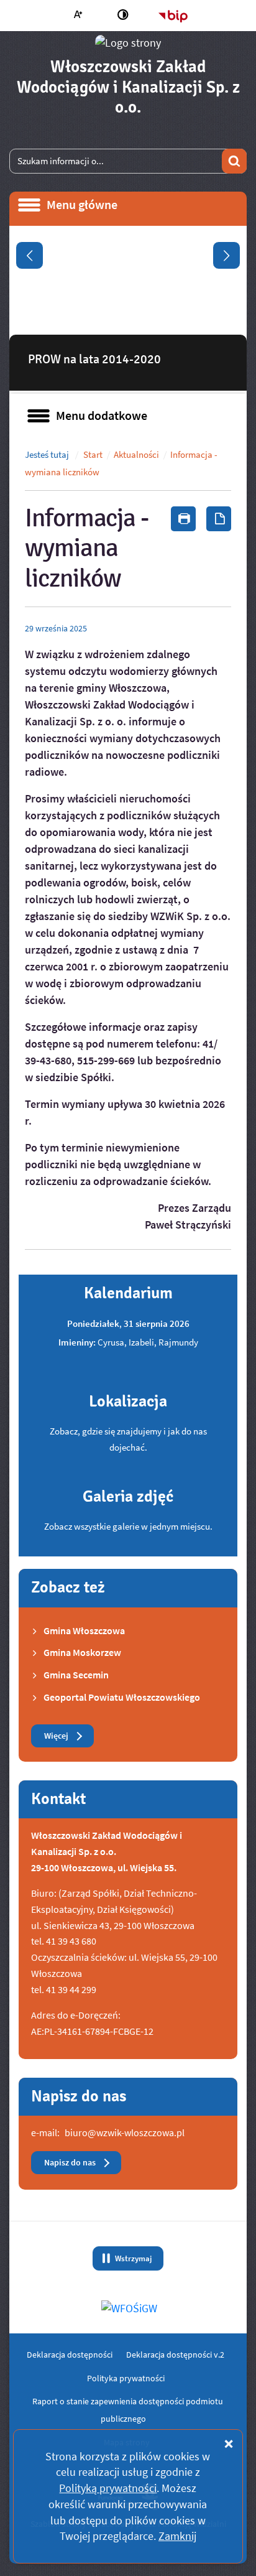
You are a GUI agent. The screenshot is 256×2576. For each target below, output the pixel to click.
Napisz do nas (70, 2163)
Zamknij (177, 2536)
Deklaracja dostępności (70, 2355)
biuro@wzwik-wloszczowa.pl (125, 2132)
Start (93, 455)
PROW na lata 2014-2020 (94, 359)
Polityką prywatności (108, 2488)
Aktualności (136, 455)
